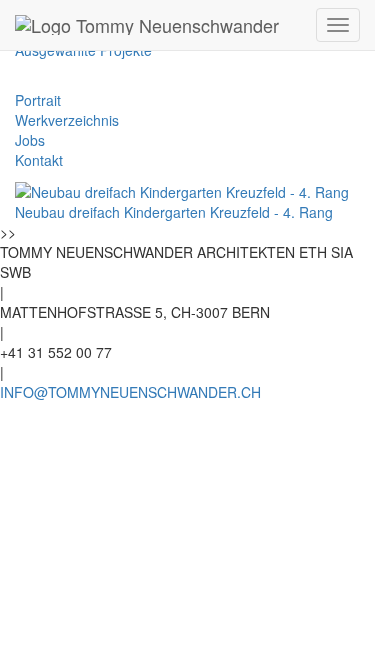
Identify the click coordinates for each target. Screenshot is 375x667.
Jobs (30, 140)
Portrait (38, 100)
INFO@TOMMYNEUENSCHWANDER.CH (130, 392)
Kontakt (39, 160)
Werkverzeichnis (67, 120)
